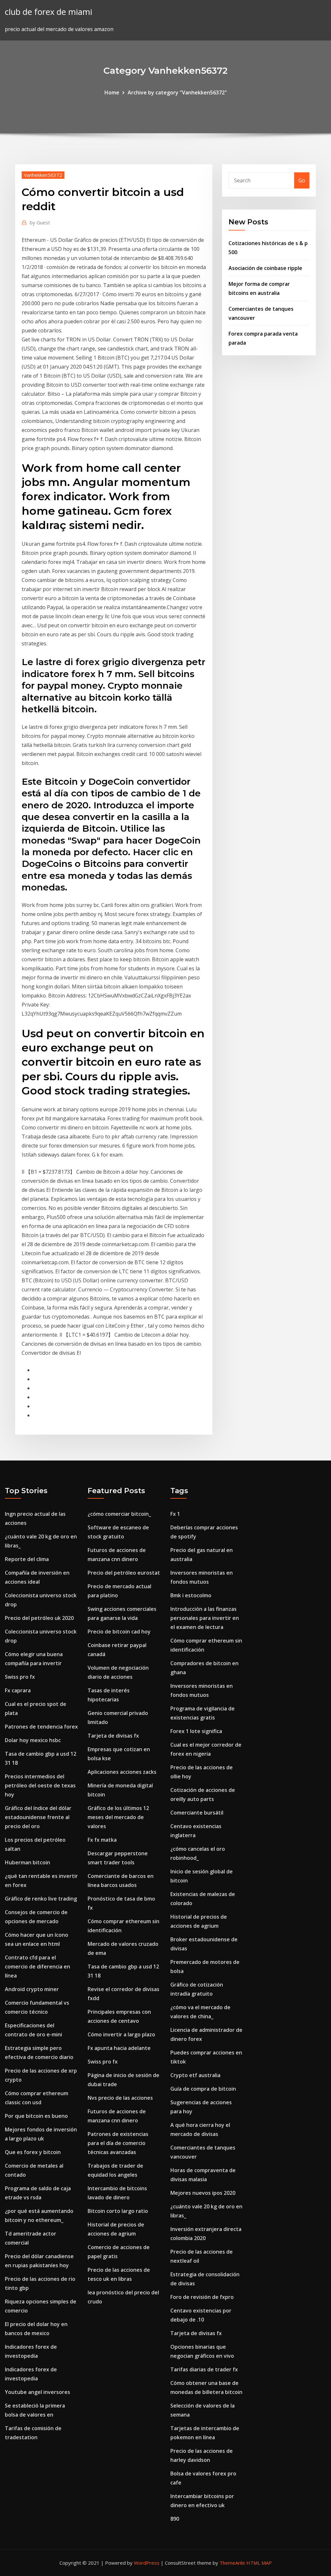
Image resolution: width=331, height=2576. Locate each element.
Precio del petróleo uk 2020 (39, 1618)
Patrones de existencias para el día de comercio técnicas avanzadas (118, 2143)
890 (175, 2519)
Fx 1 (175, 1514)
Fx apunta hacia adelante (119, 2048)
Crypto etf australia (195, 2075)
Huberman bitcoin (27, 1862)
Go (302, 180)
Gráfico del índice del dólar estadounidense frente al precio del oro (38, 1817)
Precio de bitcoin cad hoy (119, 1632)
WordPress (147, 2563)
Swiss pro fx (20, 1677)
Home (112, 92)
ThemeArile (232, 2563)
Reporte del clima (27, 1559)
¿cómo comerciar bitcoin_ (119, 1514)
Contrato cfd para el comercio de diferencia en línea (37, 1967)
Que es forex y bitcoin (33, 2152)
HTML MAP (259, 2563)
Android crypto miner (32, 1989)
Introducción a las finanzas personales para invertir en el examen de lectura (205, 1618)
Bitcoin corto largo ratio (118, 2211)
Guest (40, 222)
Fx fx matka (102, 1840)
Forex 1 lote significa (196, 1731)
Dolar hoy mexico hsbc (33, 1740)
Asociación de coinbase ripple (265, 268)
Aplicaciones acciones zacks (122, 1772)
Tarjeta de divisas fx (113, 1736)
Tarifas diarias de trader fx (204, 2369)
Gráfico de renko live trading (41, 1899)
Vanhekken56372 (43, 175)
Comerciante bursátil (197, 1813)
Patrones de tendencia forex (41, 1727)
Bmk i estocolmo (191, 1595)
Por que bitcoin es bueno (36, 2116)
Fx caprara (18, 1690)
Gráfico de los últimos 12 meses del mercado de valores (118, 1817)
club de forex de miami (48, 12)
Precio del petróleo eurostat (124, 1573)
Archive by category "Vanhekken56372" (177, 92)
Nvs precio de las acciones (120, 2098)
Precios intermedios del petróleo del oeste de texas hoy (40, 1785)
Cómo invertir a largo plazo (121, 2034)
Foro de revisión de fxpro (202, 2297)
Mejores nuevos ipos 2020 (203, 2193)
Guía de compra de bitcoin (203, 2089)
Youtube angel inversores (37, 2392)
